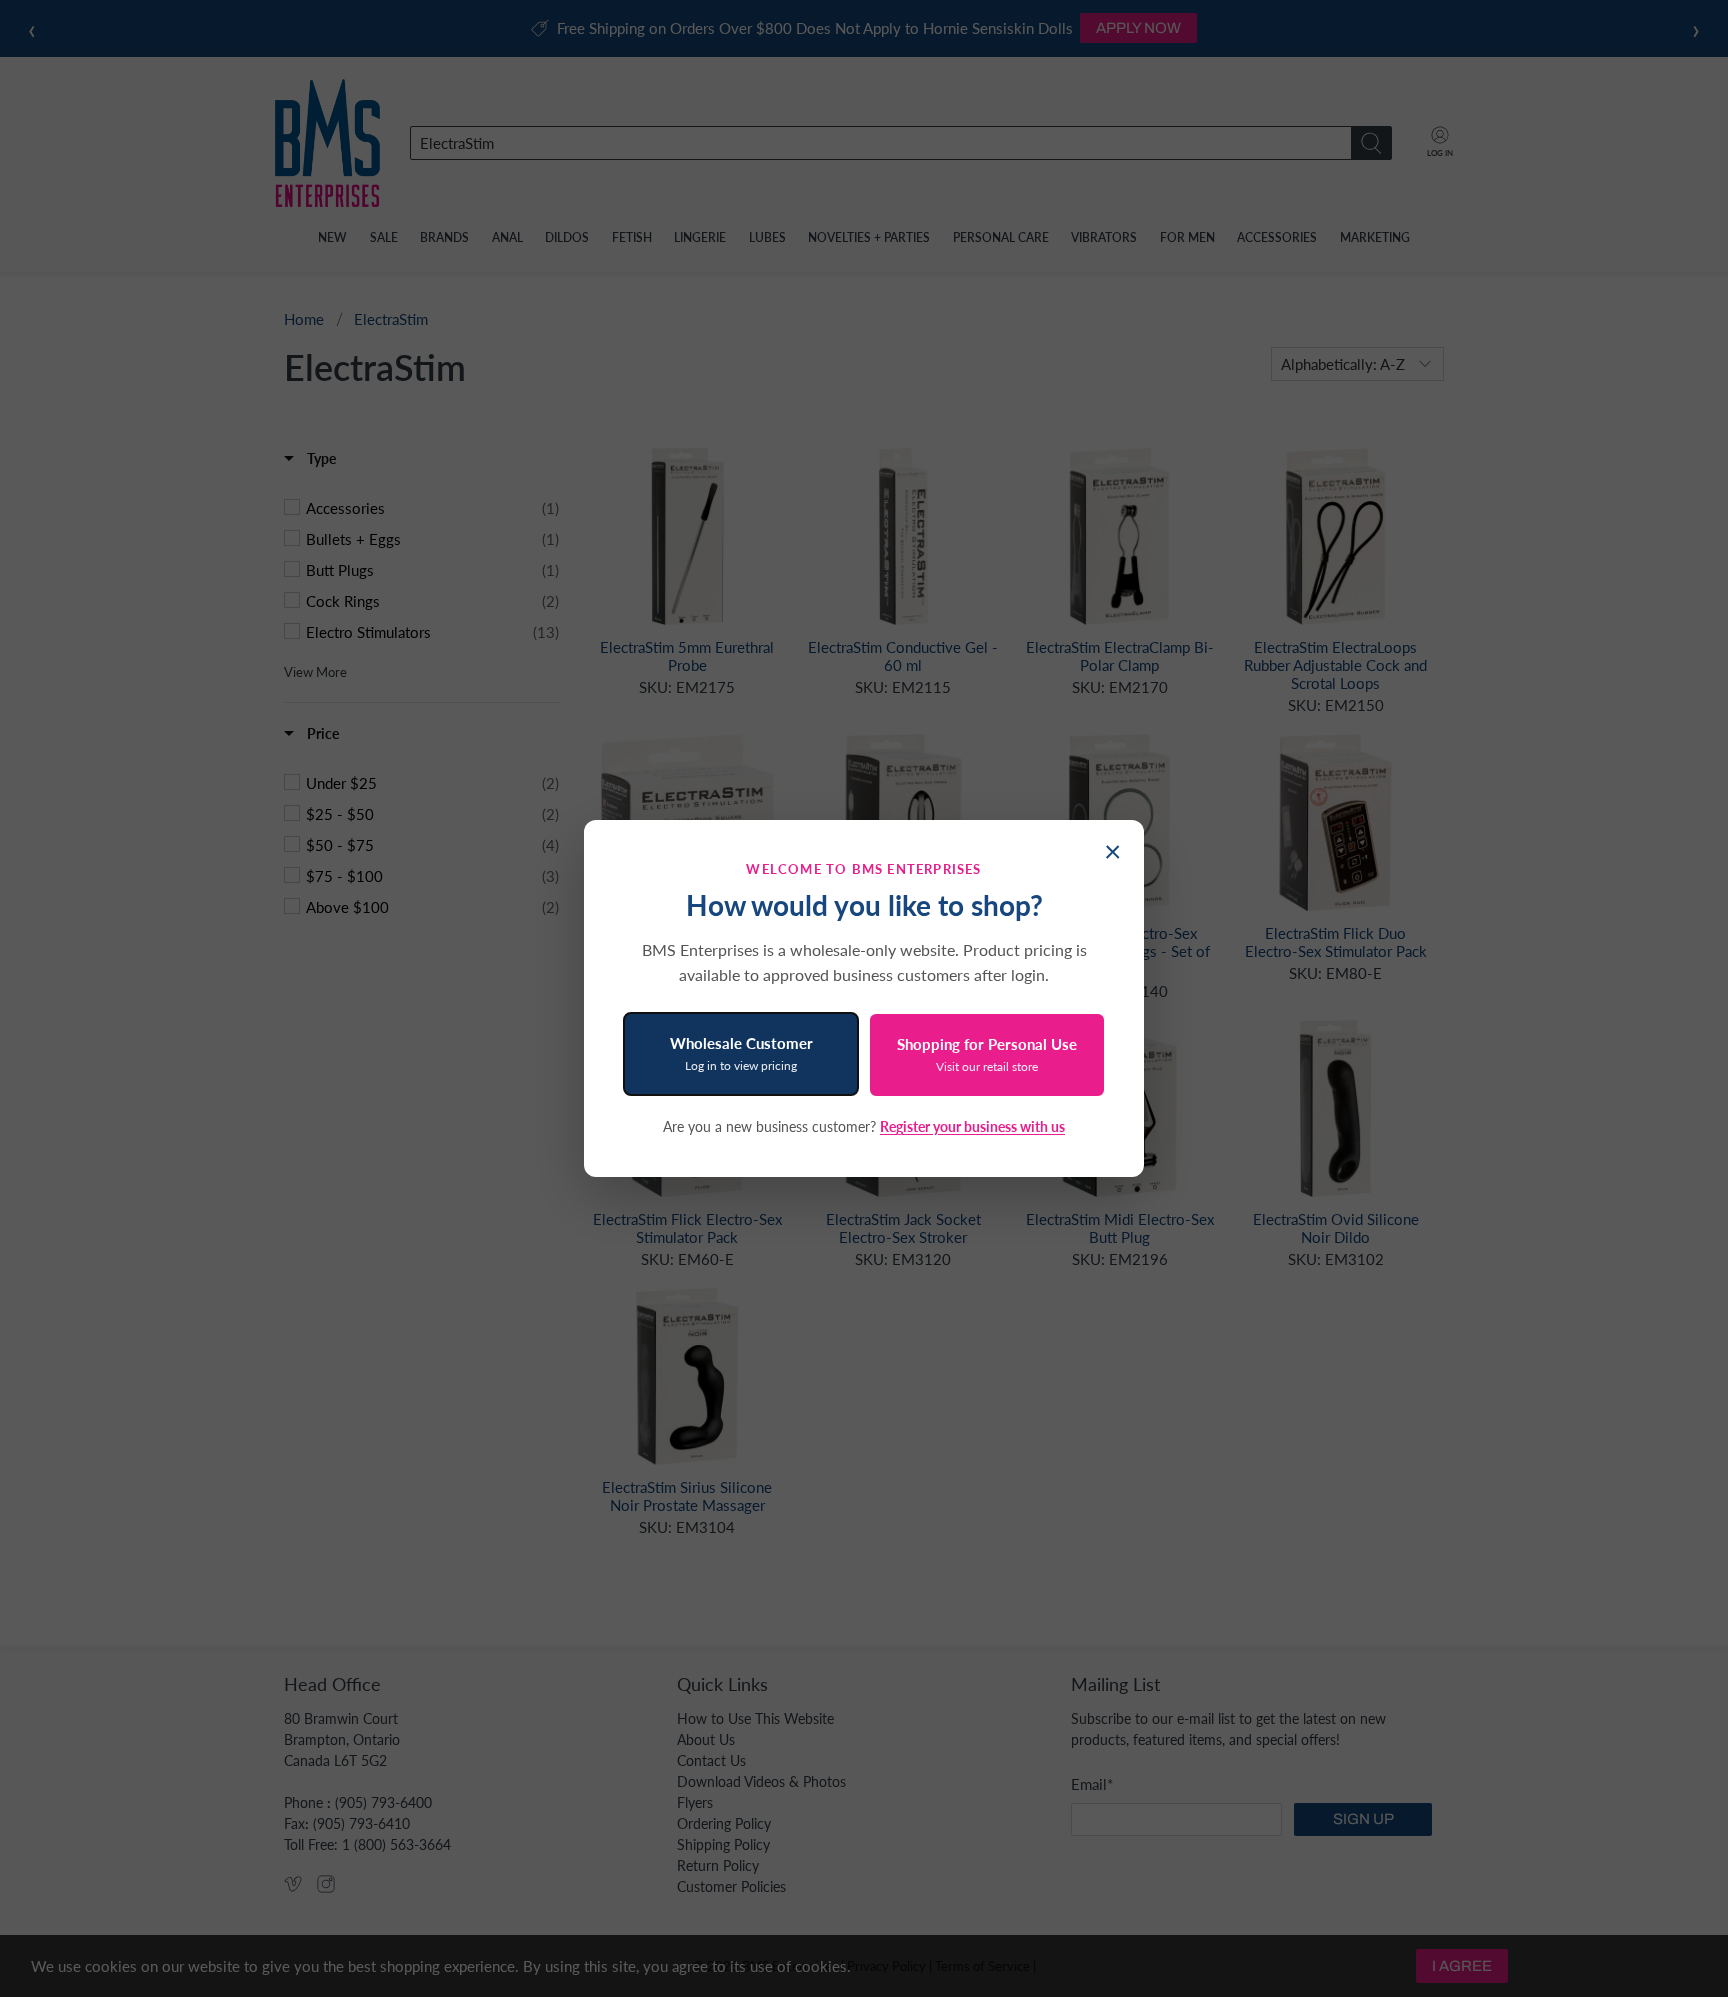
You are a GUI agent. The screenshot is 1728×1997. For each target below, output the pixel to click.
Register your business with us (972, 1126)
